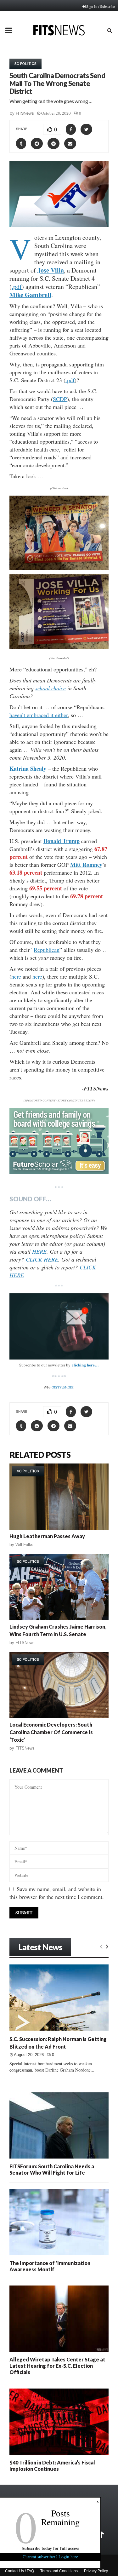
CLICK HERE (42, 1259)
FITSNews (25, 113)
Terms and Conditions (59, 2571)
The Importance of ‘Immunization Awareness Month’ (50, 2266)
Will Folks (24, 1545)
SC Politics (25, 64)
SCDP (60, 399)
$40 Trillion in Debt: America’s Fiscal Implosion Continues (52, 2466)
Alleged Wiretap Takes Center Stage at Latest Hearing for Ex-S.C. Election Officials (57, 2366)
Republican (47, 950)
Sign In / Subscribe (101, 6)
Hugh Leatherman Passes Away (47, 1536)
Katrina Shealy (28, 768)
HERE (39, 1251)
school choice (51, 688)
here (16, 976)
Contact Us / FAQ (20, 2571)
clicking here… (85, 1365)
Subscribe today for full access (50, 2548)
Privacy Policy (96, 2571)
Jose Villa (51, 270)
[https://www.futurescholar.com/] (59, 1172)
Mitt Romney (86, 865)
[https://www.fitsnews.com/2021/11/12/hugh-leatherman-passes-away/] (59, 1497)
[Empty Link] (101, 1946)
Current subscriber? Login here (50, 2557)
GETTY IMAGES (62, 1387)
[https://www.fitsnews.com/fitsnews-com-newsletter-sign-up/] (59, 1326)
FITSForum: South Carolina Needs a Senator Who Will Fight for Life (52, 2169)
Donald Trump (62, 841)
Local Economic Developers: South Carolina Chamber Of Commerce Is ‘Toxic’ (51, 1732)
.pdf (17, 287)
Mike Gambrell (30, 295)
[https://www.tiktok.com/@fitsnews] (102, 2535)
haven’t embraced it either (39, 715)
